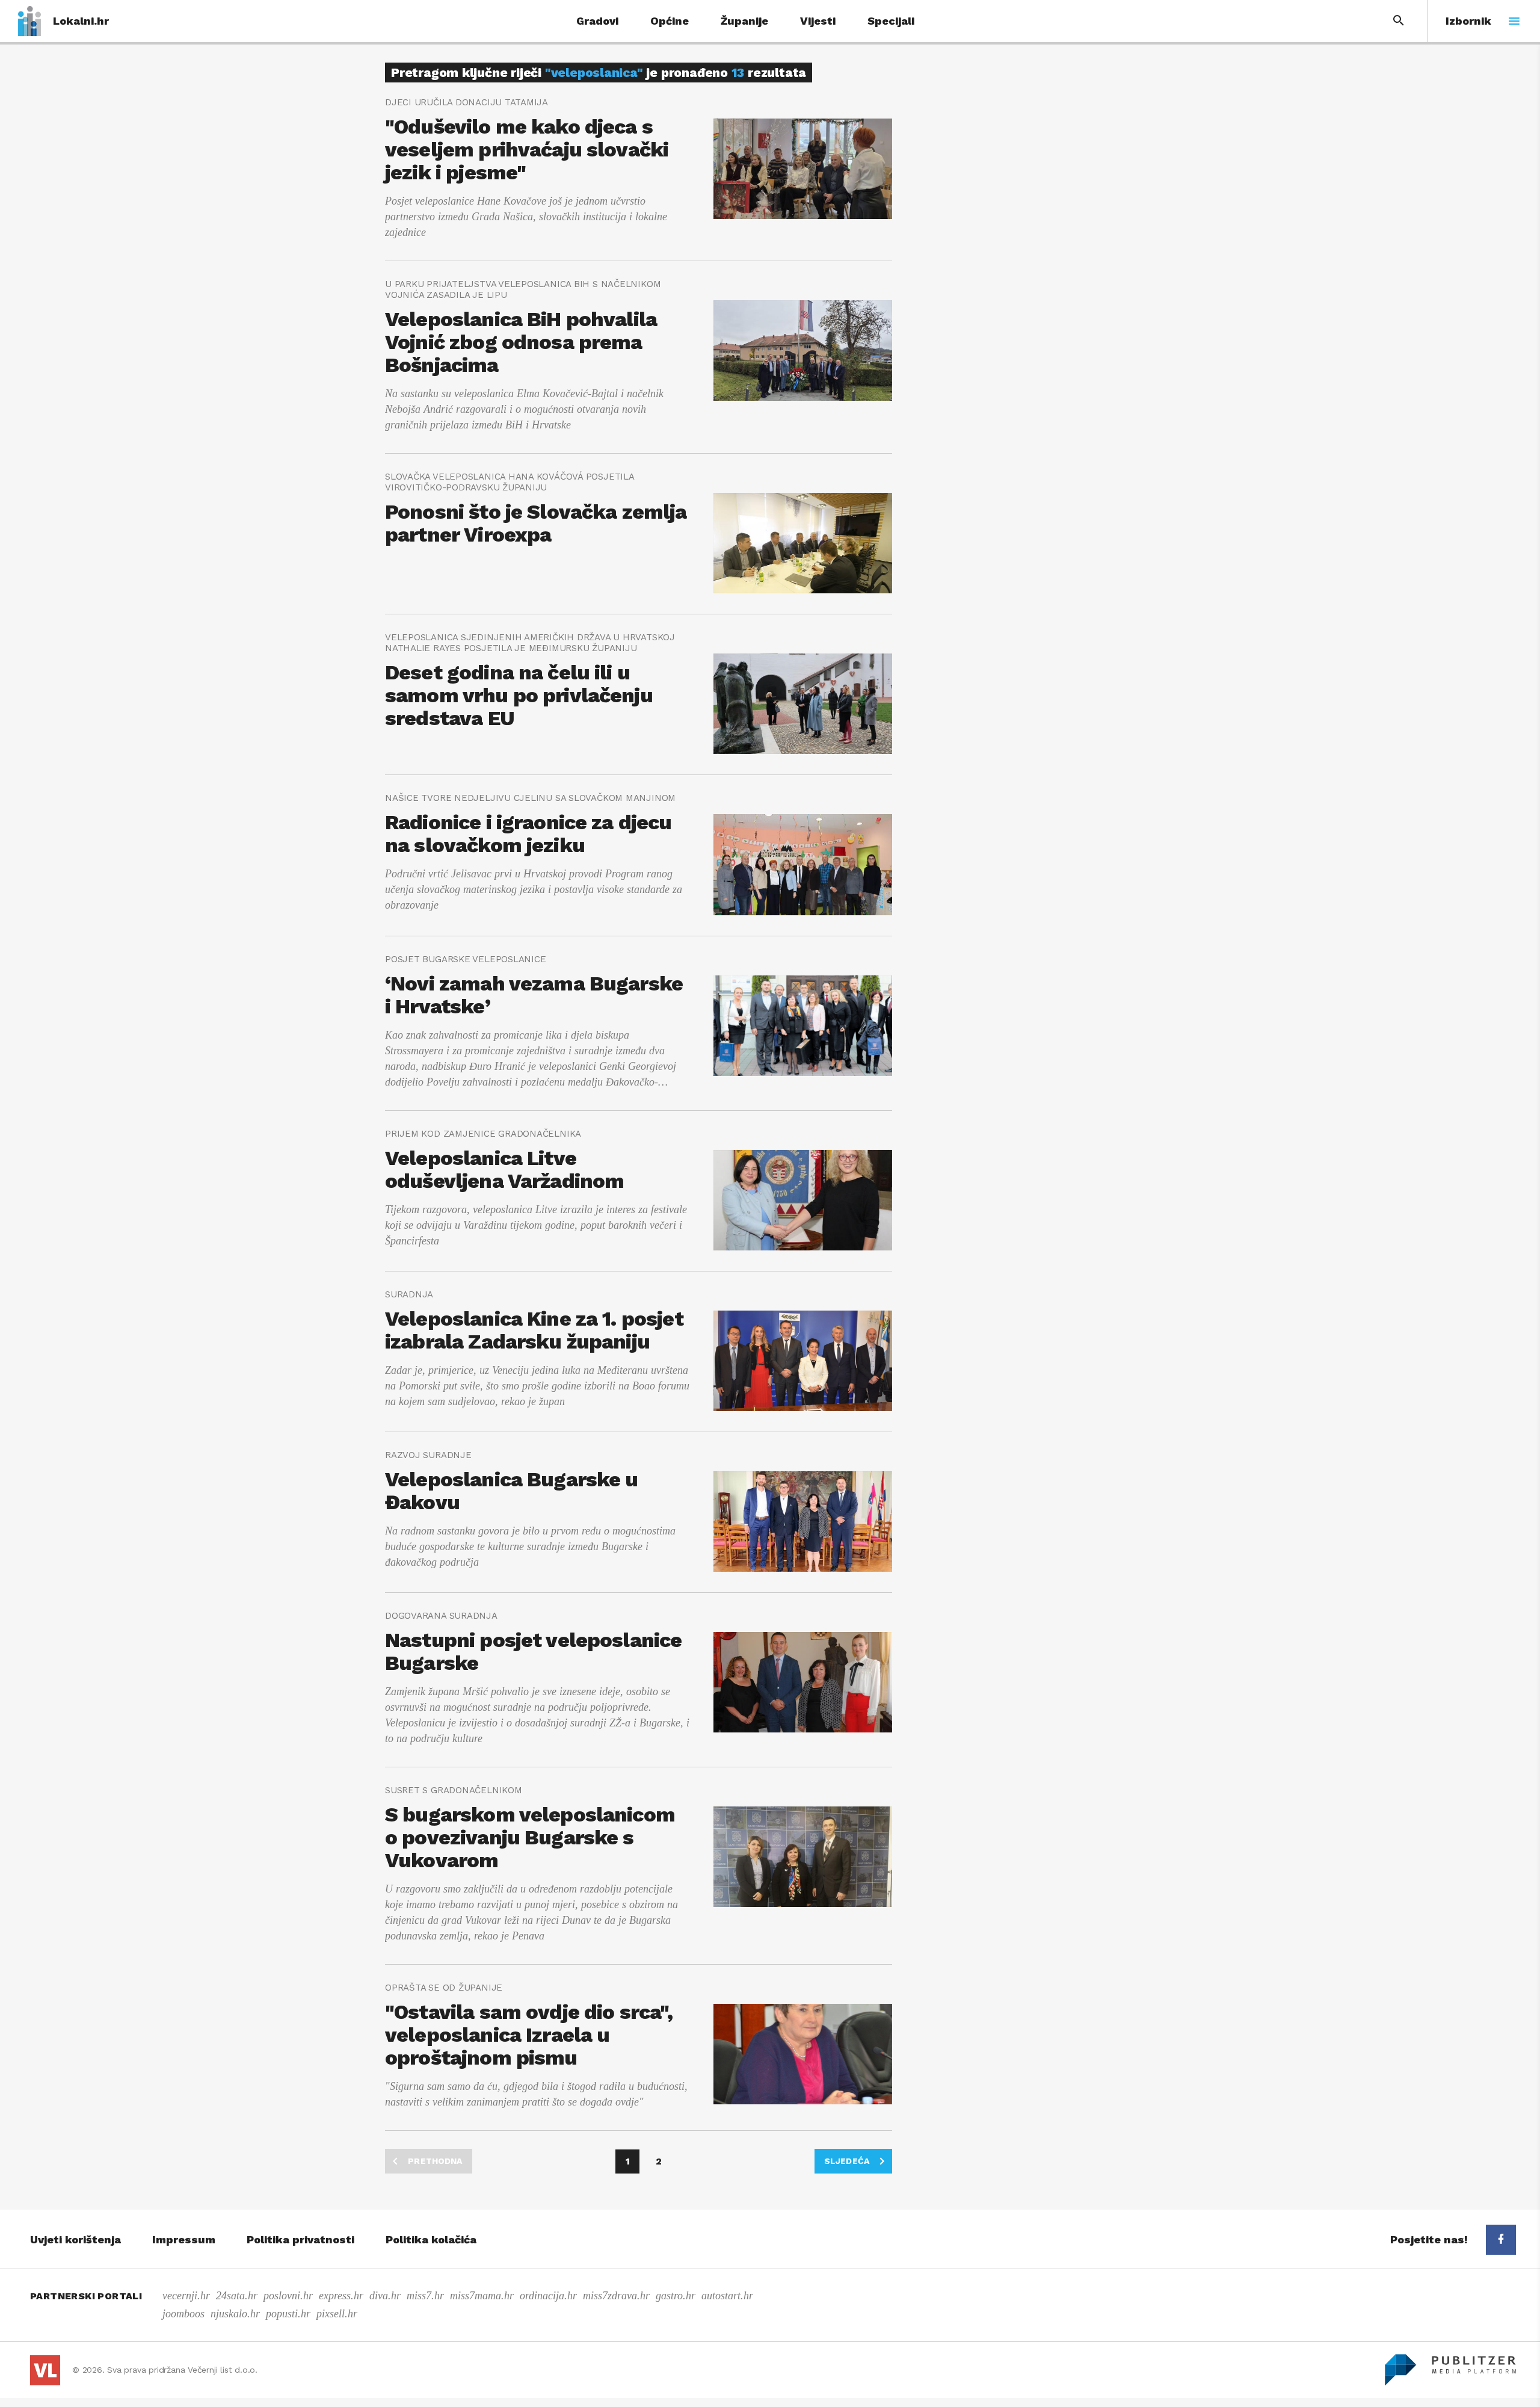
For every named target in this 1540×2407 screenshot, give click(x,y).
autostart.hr (727, 2296)
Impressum (184, 2239)
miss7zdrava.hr (616, 2296)
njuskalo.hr (235, 2314)
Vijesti (818, 21)
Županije (744, 21)
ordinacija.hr (548, 2296)
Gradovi (597, 21)
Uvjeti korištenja (75, 2239)
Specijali (891, 21)
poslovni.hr (288, 2296)
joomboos (183, 2314)
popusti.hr (288, 2314)
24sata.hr (237, 2296)
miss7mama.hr (482, 2296)
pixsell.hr (337, 2314)
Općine (670, 21)
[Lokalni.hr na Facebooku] (1501, 2240)
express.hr (341, 2296)
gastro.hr (676, 2296)
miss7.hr (425, 2296)
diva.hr (385, 2296)
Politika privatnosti (300, 2239)
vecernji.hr (186, 2296)
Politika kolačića (431, 2239)
